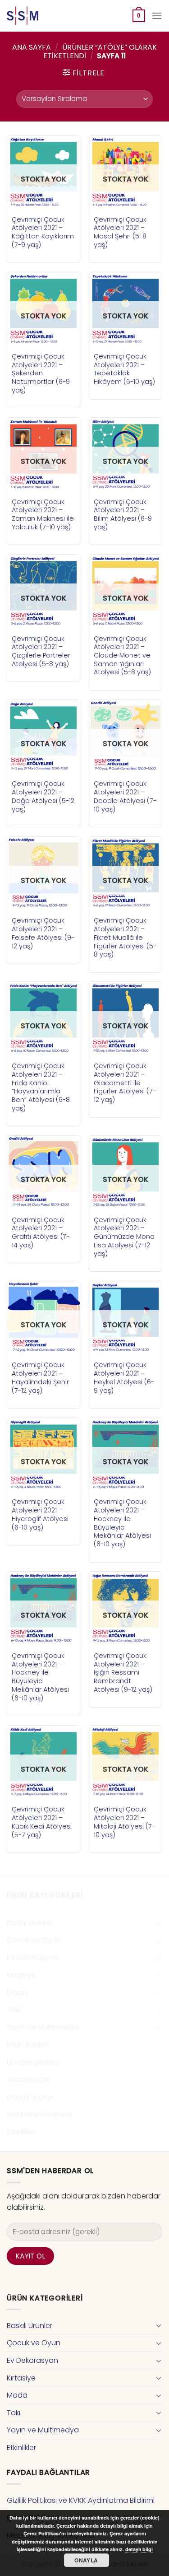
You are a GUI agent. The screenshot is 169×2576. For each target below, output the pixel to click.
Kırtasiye (21, 1975)
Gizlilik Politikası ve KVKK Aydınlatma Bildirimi (81, 2500)
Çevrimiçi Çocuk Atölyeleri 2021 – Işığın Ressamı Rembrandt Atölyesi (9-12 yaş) (123, 1673)
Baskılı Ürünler (30, 1923)
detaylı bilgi (139, 2549)
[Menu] (157, 16)
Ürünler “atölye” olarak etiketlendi (100, 51)
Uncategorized (33, 2062)
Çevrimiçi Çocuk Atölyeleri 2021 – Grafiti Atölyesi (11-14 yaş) (41, 1233)
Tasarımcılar (28, 2079)
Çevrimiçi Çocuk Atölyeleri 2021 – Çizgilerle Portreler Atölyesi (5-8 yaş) (41, 651)
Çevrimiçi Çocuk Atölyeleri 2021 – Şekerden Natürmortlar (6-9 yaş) (41, 373)
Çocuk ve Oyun (34, 1940)
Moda (17, 1992)
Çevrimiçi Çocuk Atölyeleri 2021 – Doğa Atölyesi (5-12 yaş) (43, 796)
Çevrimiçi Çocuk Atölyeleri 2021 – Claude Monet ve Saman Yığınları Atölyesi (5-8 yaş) (122, 656)
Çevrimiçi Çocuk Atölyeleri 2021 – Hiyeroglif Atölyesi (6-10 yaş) (40, 1514)
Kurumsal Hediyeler (40, 2114)
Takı (14, 2010)
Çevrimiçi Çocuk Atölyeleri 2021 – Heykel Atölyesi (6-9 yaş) (124, 1378)
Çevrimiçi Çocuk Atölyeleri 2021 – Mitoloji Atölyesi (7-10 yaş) (124, 1822)
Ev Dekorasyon (32, 1958)
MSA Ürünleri (27, 2045)
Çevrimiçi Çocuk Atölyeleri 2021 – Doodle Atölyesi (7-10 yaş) (125, 796)
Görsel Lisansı (30, 2097)
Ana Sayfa (32, 47)
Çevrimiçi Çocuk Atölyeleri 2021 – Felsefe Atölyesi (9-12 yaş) (43, 933)
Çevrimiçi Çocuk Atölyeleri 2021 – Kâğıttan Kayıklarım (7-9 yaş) (43, 232)
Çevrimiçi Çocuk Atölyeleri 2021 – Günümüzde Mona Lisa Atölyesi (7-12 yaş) (124, 1237)
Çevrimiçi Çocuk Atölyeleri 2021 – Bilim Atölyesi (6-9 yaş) (123, 515)
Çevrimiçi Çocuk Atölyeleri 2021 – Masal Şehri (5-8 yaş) (120, 232)
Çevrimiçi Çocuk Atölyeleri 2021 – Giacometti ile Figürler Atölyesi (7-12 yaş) (125, 1083)
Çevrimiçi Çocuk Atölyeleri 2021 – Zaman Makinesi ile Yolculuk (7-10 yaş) (43, 515)
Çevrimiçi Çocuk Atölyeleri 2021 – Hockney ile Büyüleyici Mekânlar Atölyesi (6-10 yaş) (122, 1523)
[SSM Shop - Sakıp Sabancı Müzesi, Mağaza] (44, 16)
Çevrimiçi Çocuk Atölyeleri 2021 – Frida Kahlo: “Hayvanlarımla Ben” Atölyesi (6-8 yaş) (41, 1087)
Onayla (86, 2560)
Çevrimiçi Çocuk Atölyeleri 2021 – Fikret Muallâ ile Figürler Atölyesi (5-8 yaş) (125, 938)
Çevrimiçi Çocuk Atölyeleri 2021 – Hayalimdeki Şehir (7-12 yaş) (40, 1378)
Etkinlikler (21, 2132)
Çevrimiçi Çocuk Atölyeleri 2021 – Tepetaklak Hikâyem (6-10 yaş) (124, 369)
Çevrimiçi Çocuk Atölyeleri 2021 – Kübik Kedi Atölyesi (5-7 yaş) (42, 1822)
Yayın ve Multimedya (43, 2027)
